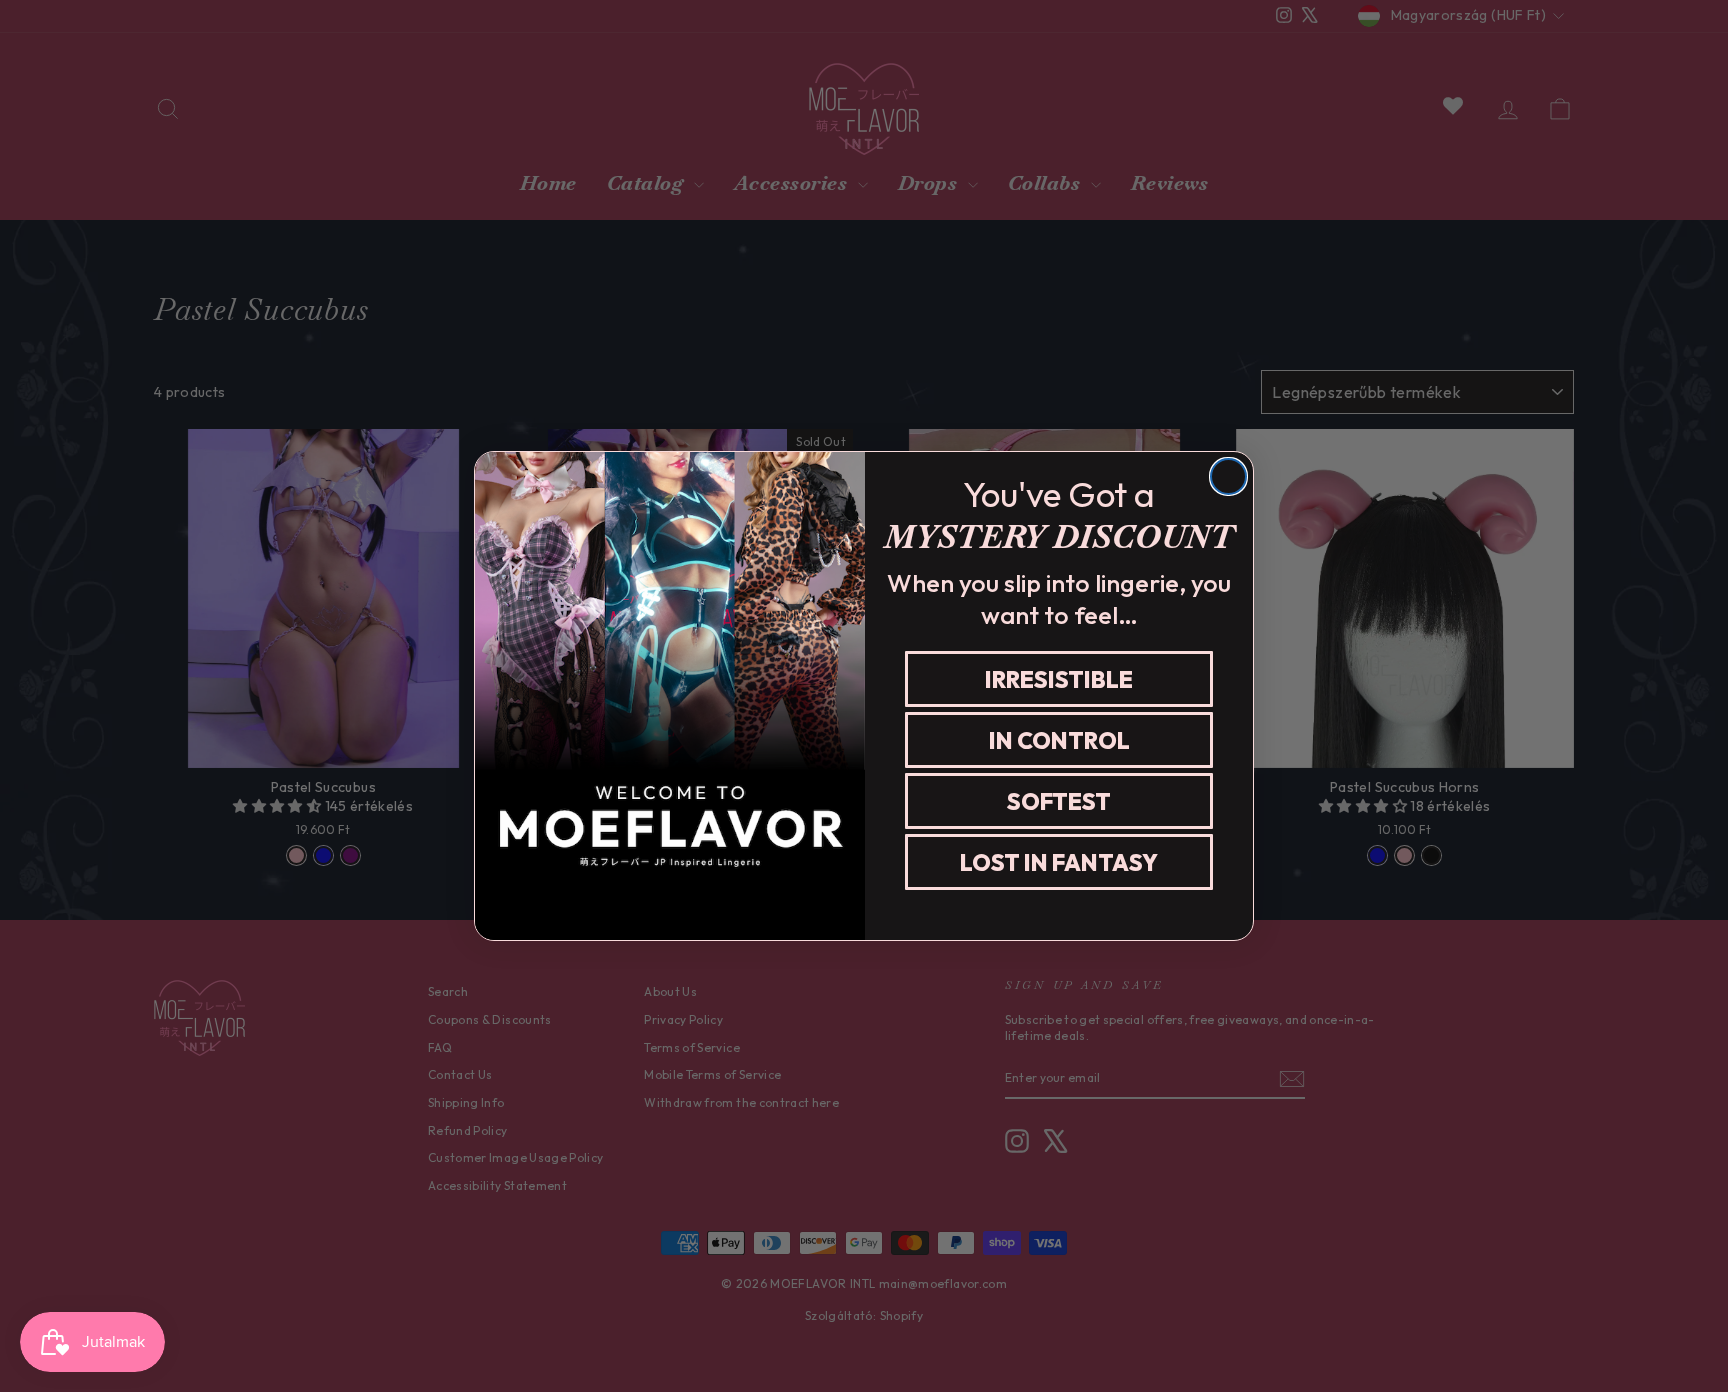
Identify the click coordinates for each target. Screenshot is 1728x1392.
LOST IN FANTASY (1059, 862)
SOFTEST (1059, 801)
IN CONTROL (1059, 740)
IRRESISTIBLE (1059, 679)
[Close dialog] (1228, 476)
